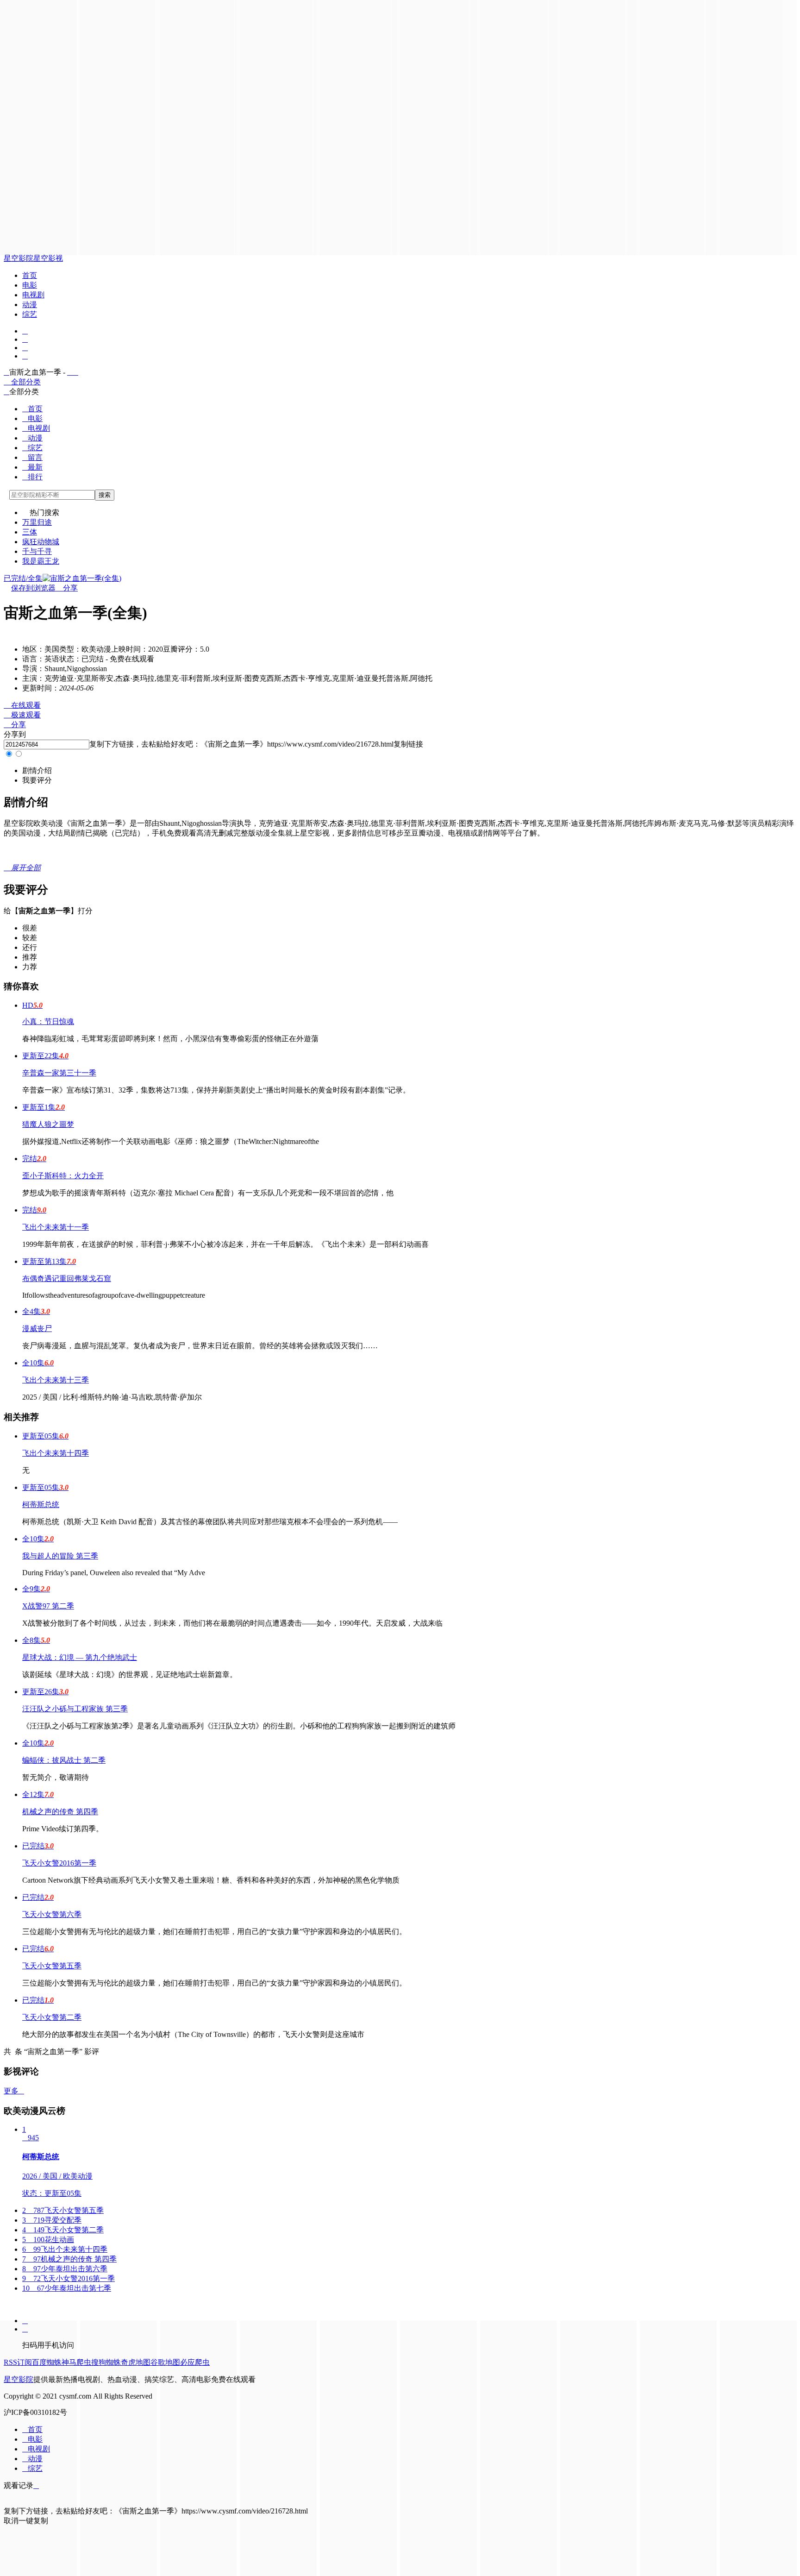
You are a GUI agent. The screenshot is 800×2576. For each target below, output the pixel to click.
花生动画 (48, 2240)
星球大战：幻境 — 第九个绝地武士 (80, 1657)
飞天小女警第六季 (52, 1914)
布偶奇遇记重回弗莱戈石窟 (67, 1279)
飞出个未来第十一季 (56, 1227)
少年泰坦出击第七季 (67, 2288)
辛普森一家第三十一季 (59, 1073)
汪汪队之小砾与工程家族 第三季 (75, 1709)
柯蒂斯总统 (41, 1505)
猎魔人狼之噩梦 (48, 1124)
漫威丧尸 (37, 1329)
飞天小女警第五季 (52, 1966)
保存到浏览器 (33, 588)
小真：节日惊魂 (48, 1021)
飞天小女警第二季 (52, 2017)
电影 (30, 285)
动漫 (30, 305)
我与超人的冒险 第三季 (60, 1556)
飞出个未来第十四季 (56, 1453)
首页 (30, 275)
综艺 (30, 314)
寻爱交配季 (52, 2220)
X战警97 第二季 (48, 1606)
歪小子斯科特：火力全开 (63, 1176)
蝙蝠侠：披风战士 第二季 (64, 1760)
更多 (14, 2091)
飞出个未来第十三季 (56, 1380)
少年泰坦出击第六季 (65, 2269)
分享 (67, 588)
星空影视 (48, 258)
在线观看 (22, 705)
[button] (37, 770)
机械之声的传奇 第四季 (60, 1812)
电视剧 (33, 295)
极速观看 (22, 715)
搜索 (105, 495)
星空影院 (19, 258)
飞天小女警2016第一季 (59, 1863)
